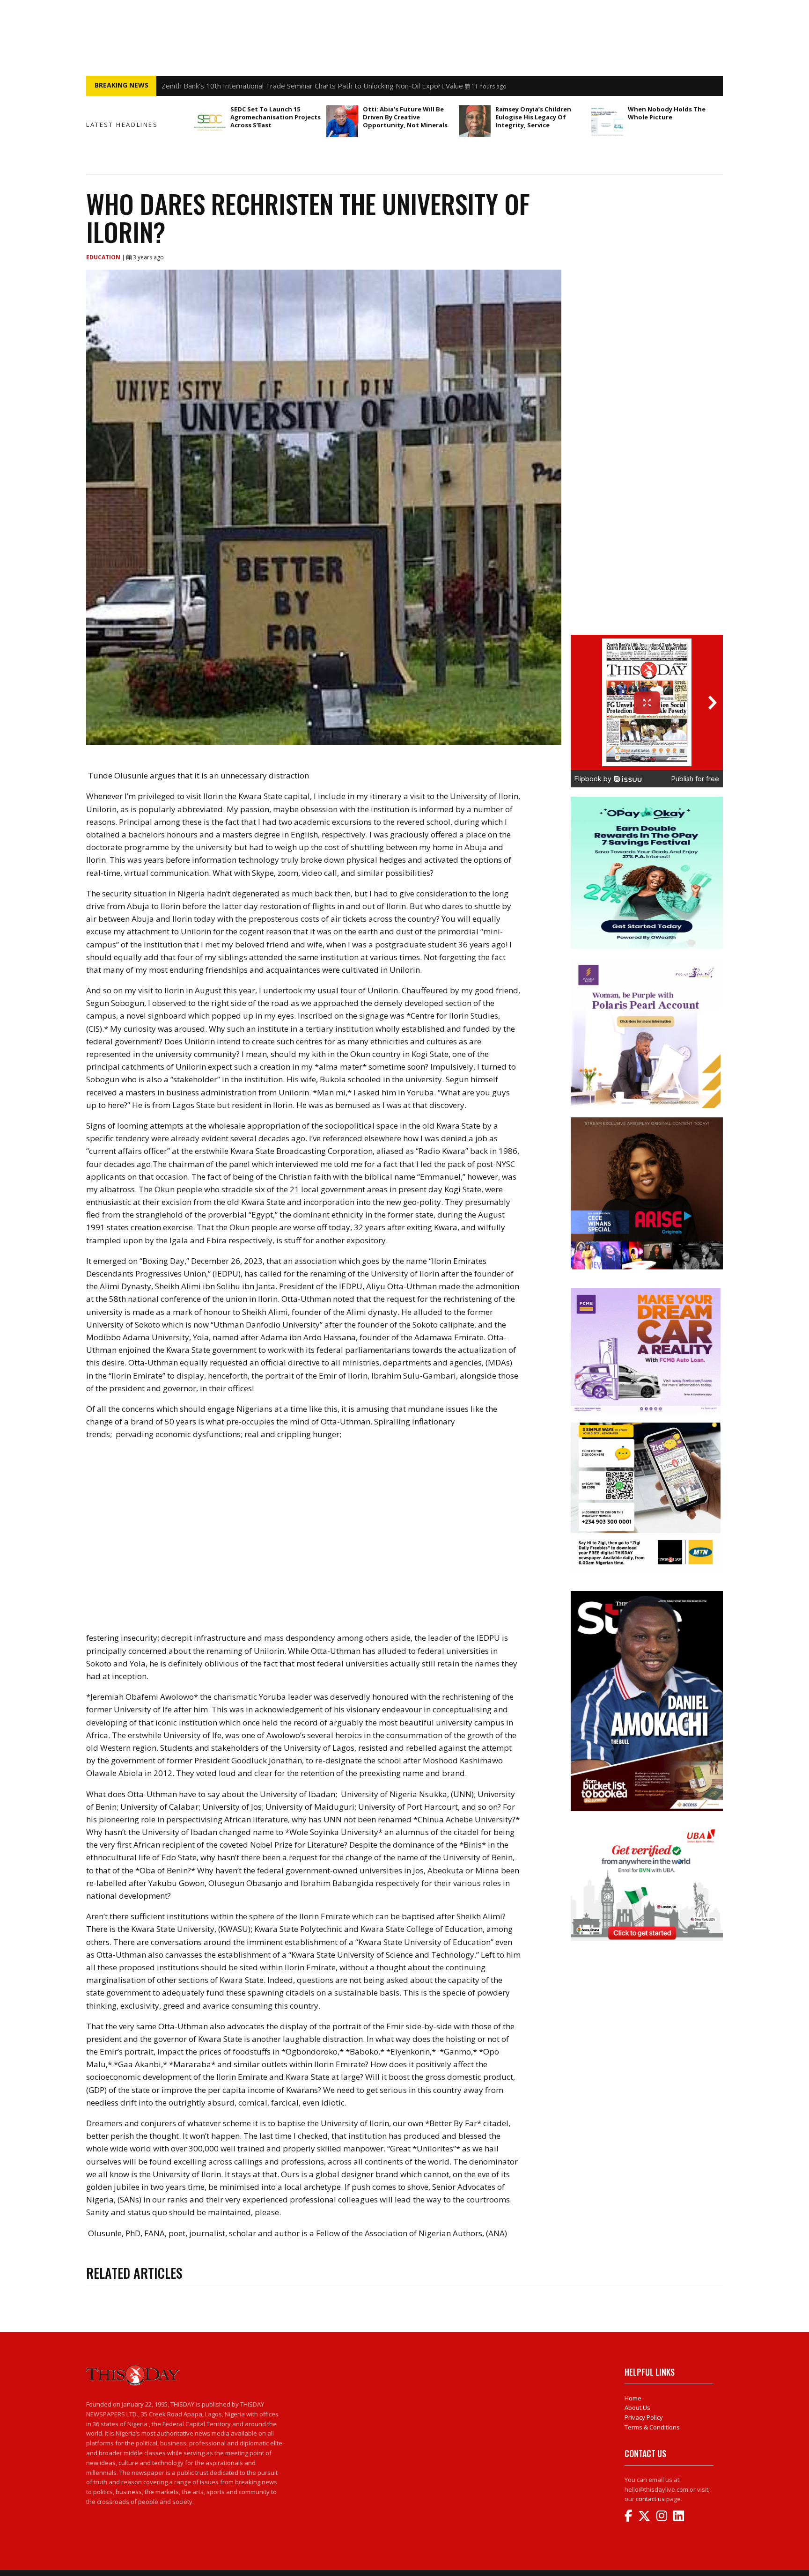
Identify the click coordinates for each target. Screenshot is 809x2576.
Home (633, 2398)
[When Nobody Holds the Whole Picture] (607, 121)
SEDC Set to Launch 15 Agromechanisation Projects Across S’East (276, 117)
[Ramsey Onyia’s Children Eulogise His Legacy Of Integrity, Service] (475, 121)
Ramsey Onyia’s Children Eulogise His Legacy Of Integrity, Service (533, 117)
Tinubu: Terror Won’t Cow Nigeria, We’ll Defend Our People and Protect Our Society (297, 86)
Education (104, 257)
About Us (637, 2407)
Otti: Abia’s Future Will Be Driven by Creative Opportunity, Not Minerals (407, 117)
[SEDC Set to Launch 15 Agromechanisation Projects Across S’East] (210, 121)
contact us (650, 2499)
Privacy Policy (644, 2417)
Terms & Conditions (652, 2427)
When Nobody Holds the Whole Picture (667, 113)
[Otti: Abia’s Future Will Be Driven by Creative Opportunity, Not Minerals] (342, 121)
